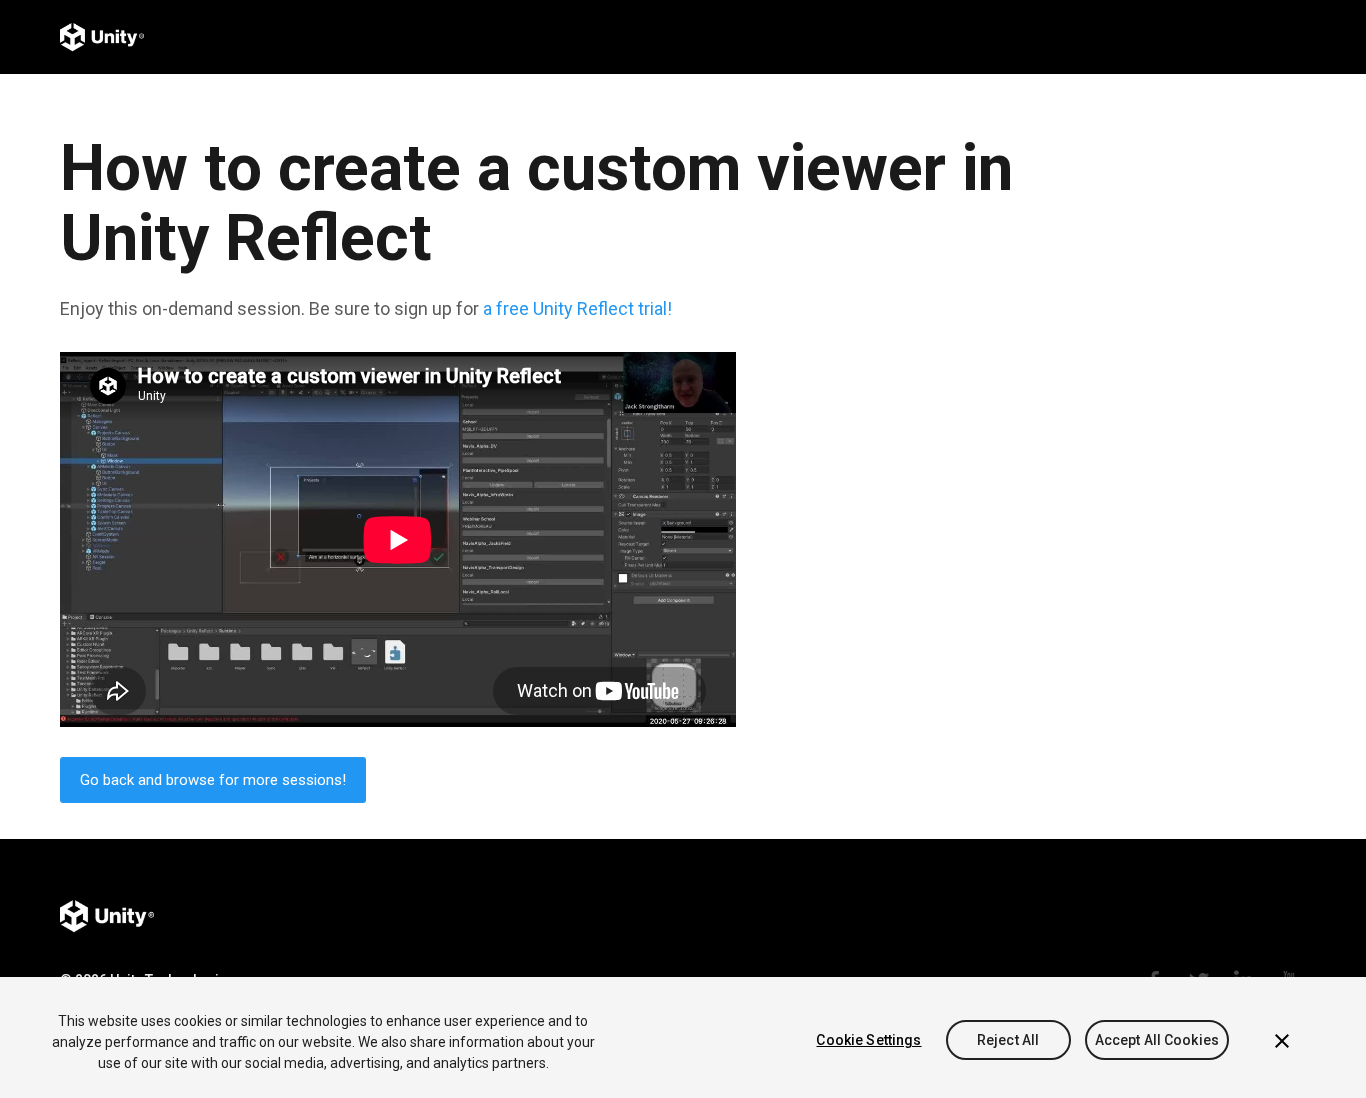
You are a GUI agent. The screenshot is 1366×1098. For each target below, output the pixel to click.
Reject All (1008, 1040)
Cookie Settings (868, 1040)
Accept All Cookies (1157, 1040)
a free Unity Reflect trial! (577, 308)
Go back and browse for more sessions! (213, 780)
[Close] (1282, 1041)
